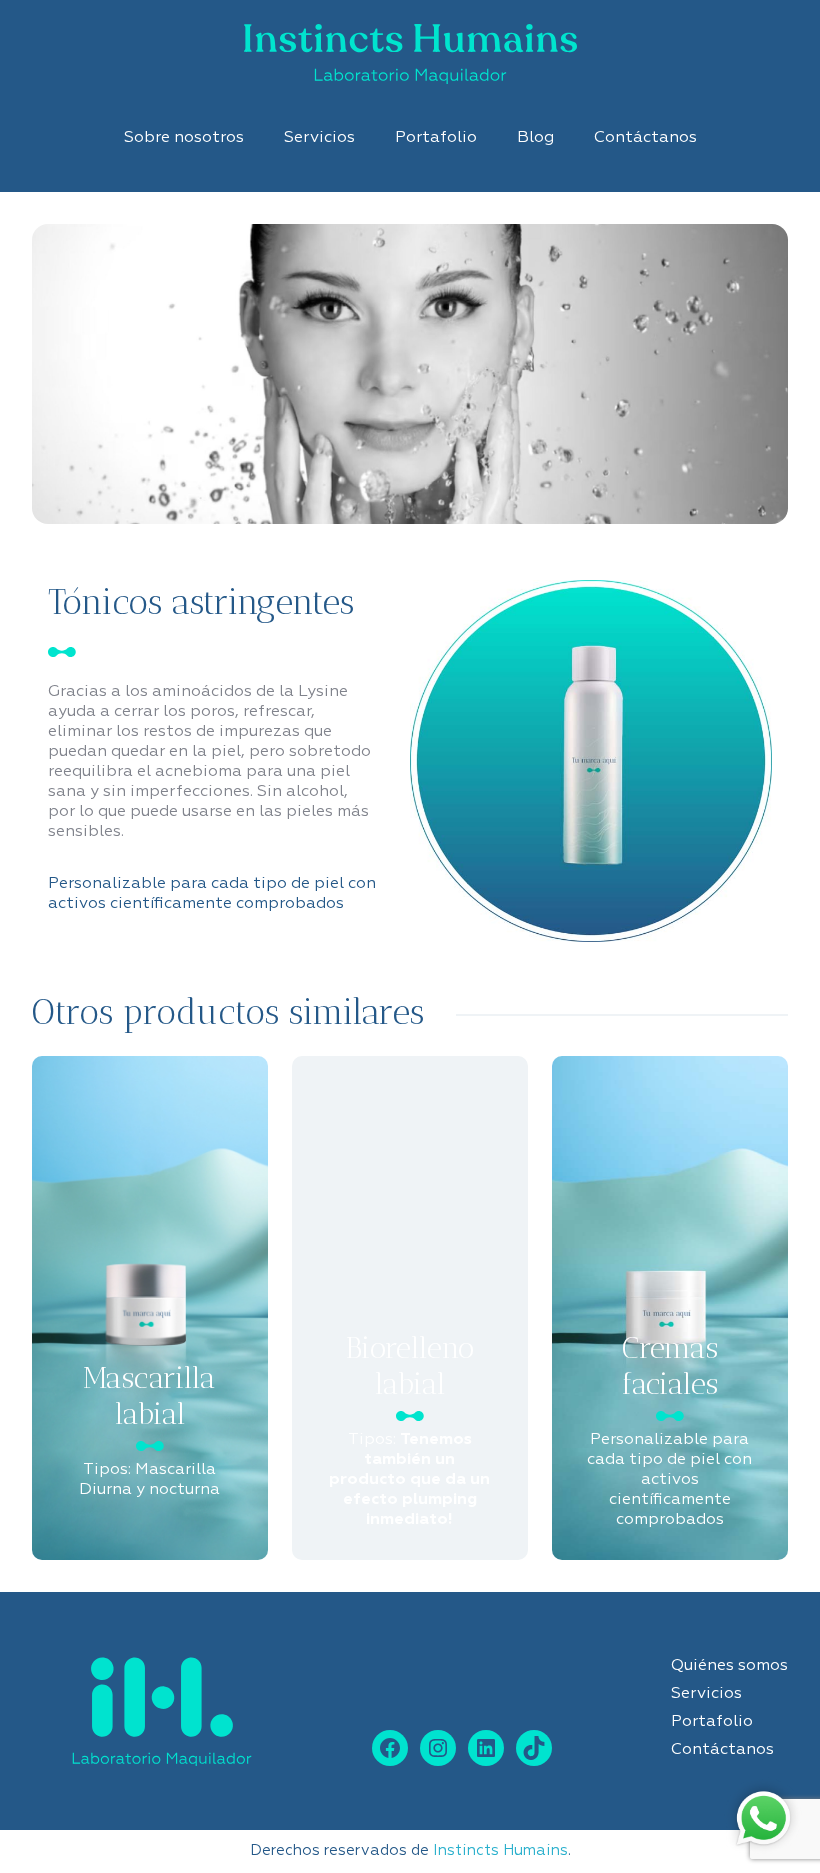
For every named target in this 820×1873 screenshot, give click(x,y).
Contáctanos (645, 138)
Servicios (319, 138)
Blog (535, 138)
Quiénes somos (729, 1666)
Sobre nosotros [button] (184, 138)
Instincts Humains (500, 1850)
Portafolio (436, 138)
